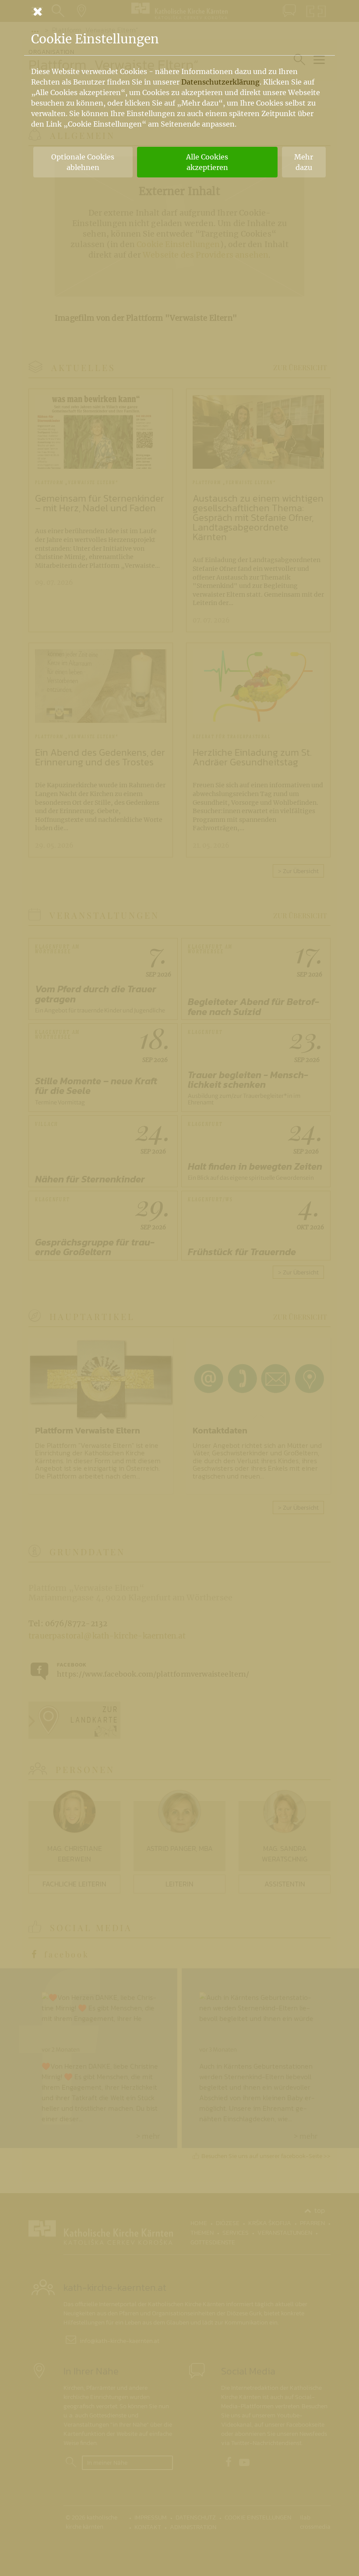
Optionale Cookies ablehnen (83, 162)
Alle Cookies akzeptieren (207, 162)
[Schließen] (179, 11)
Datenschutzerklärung (220, 82)
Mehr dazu (304, 162)
